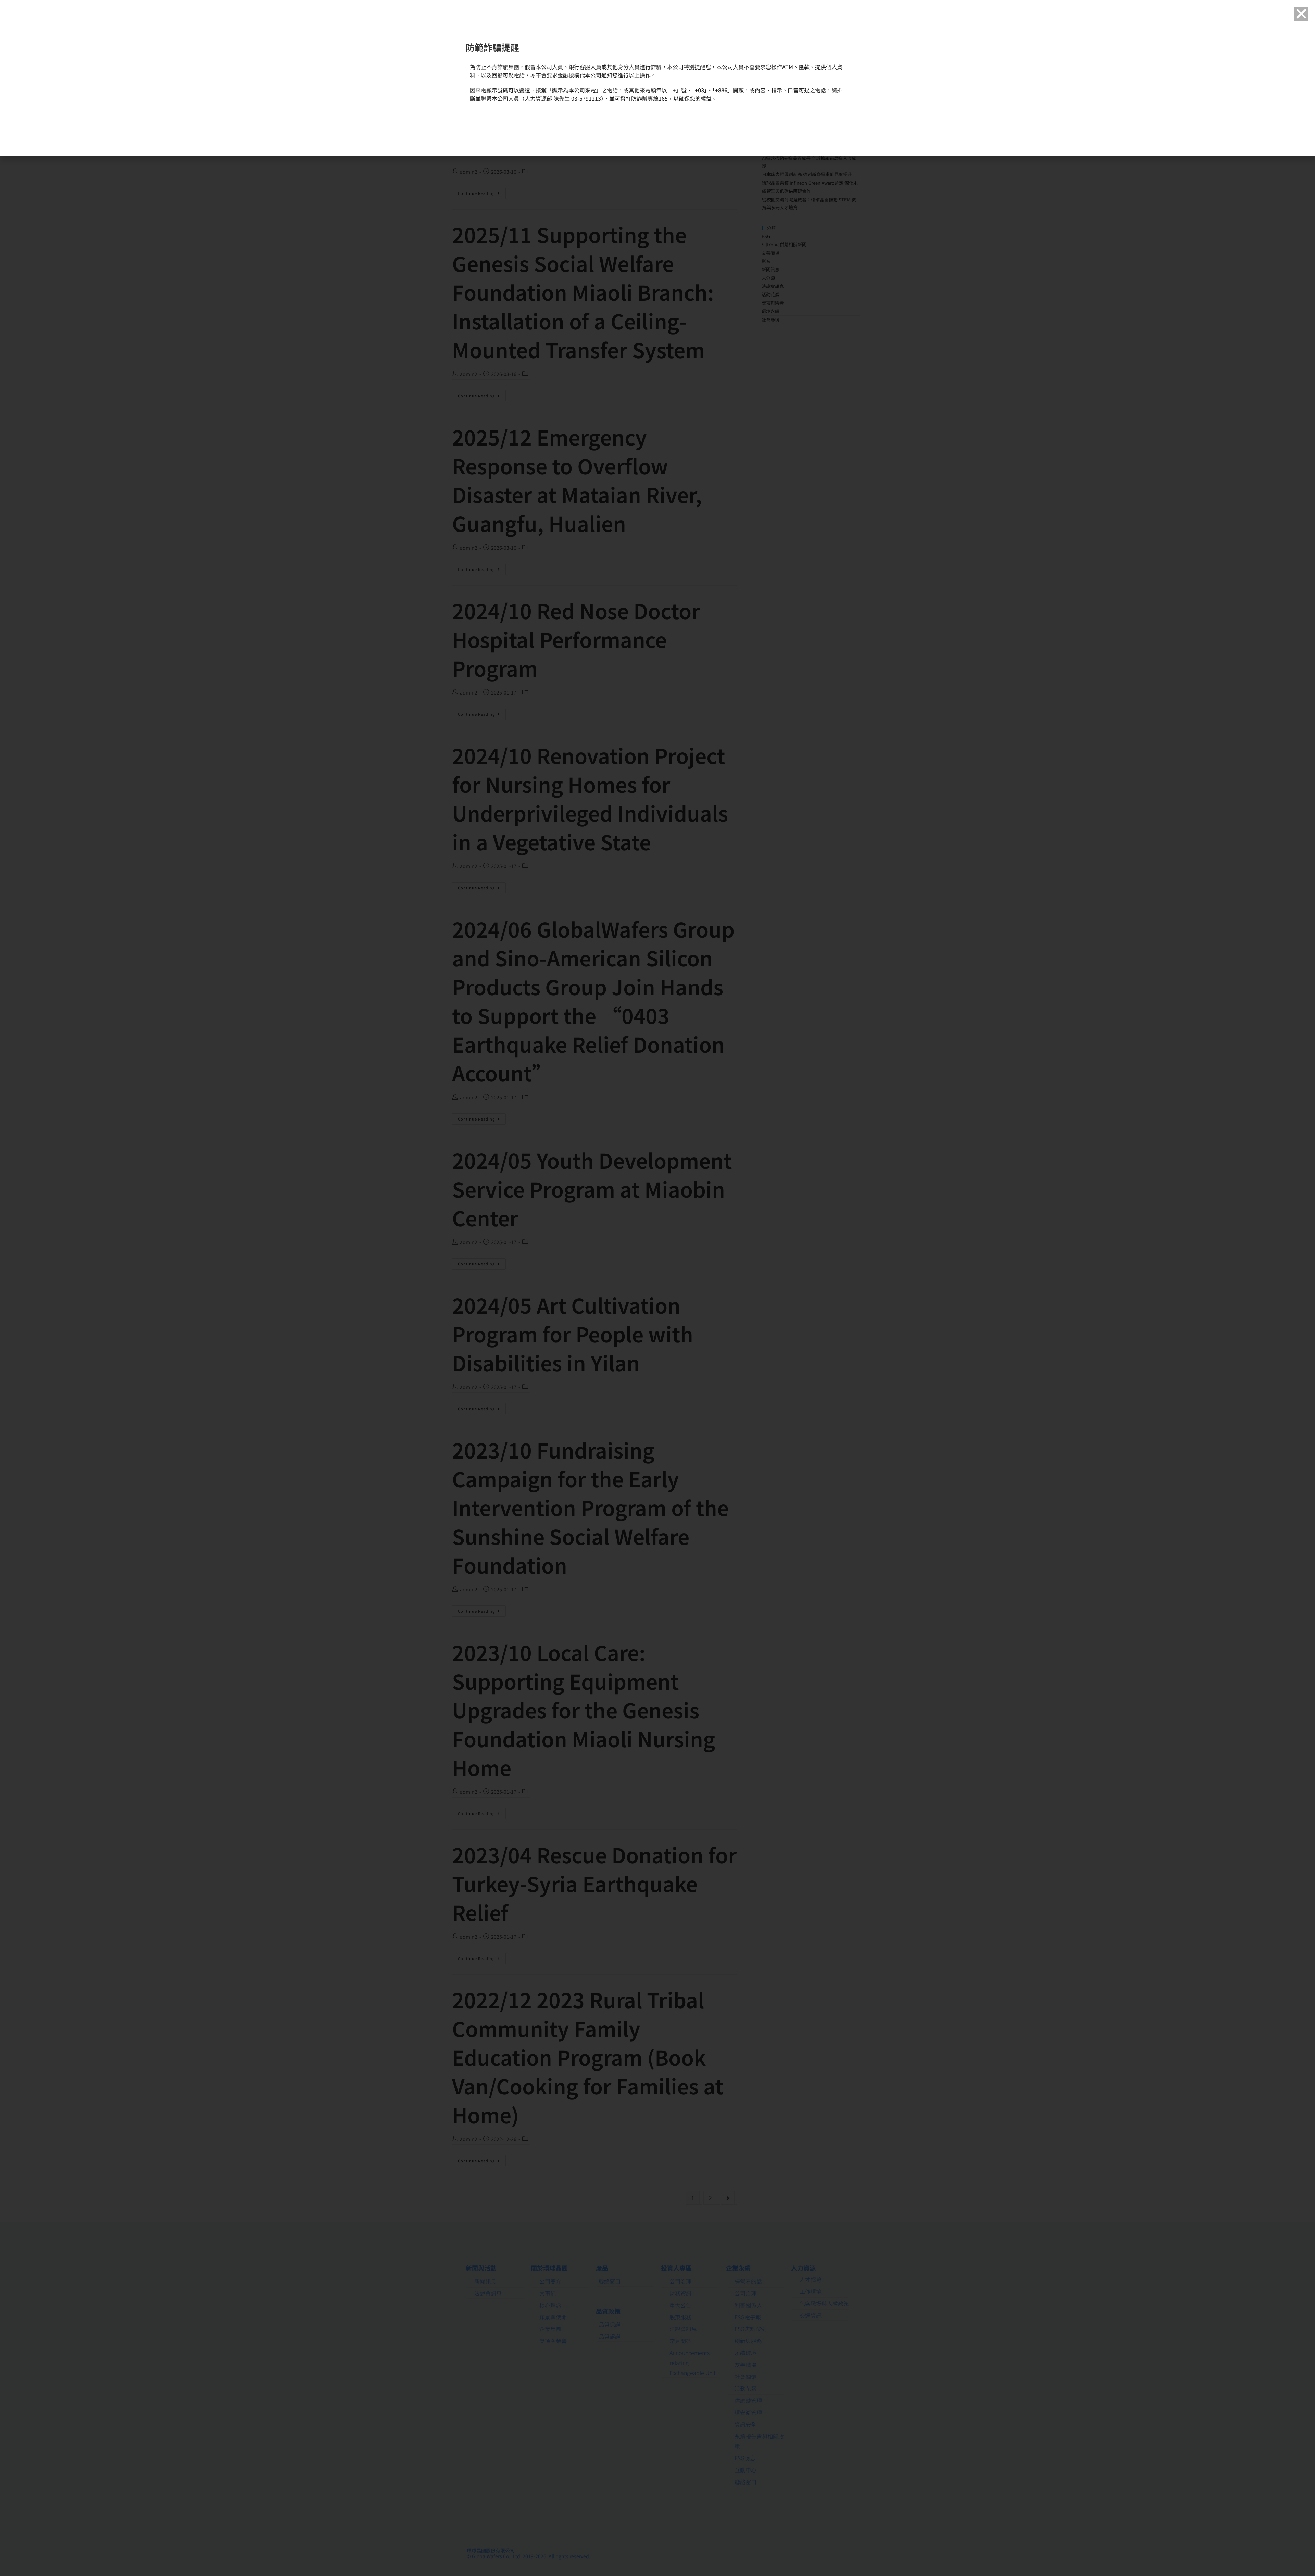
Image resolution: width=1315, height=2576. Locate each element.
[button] (1301, 14)
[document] (657, 1288)
